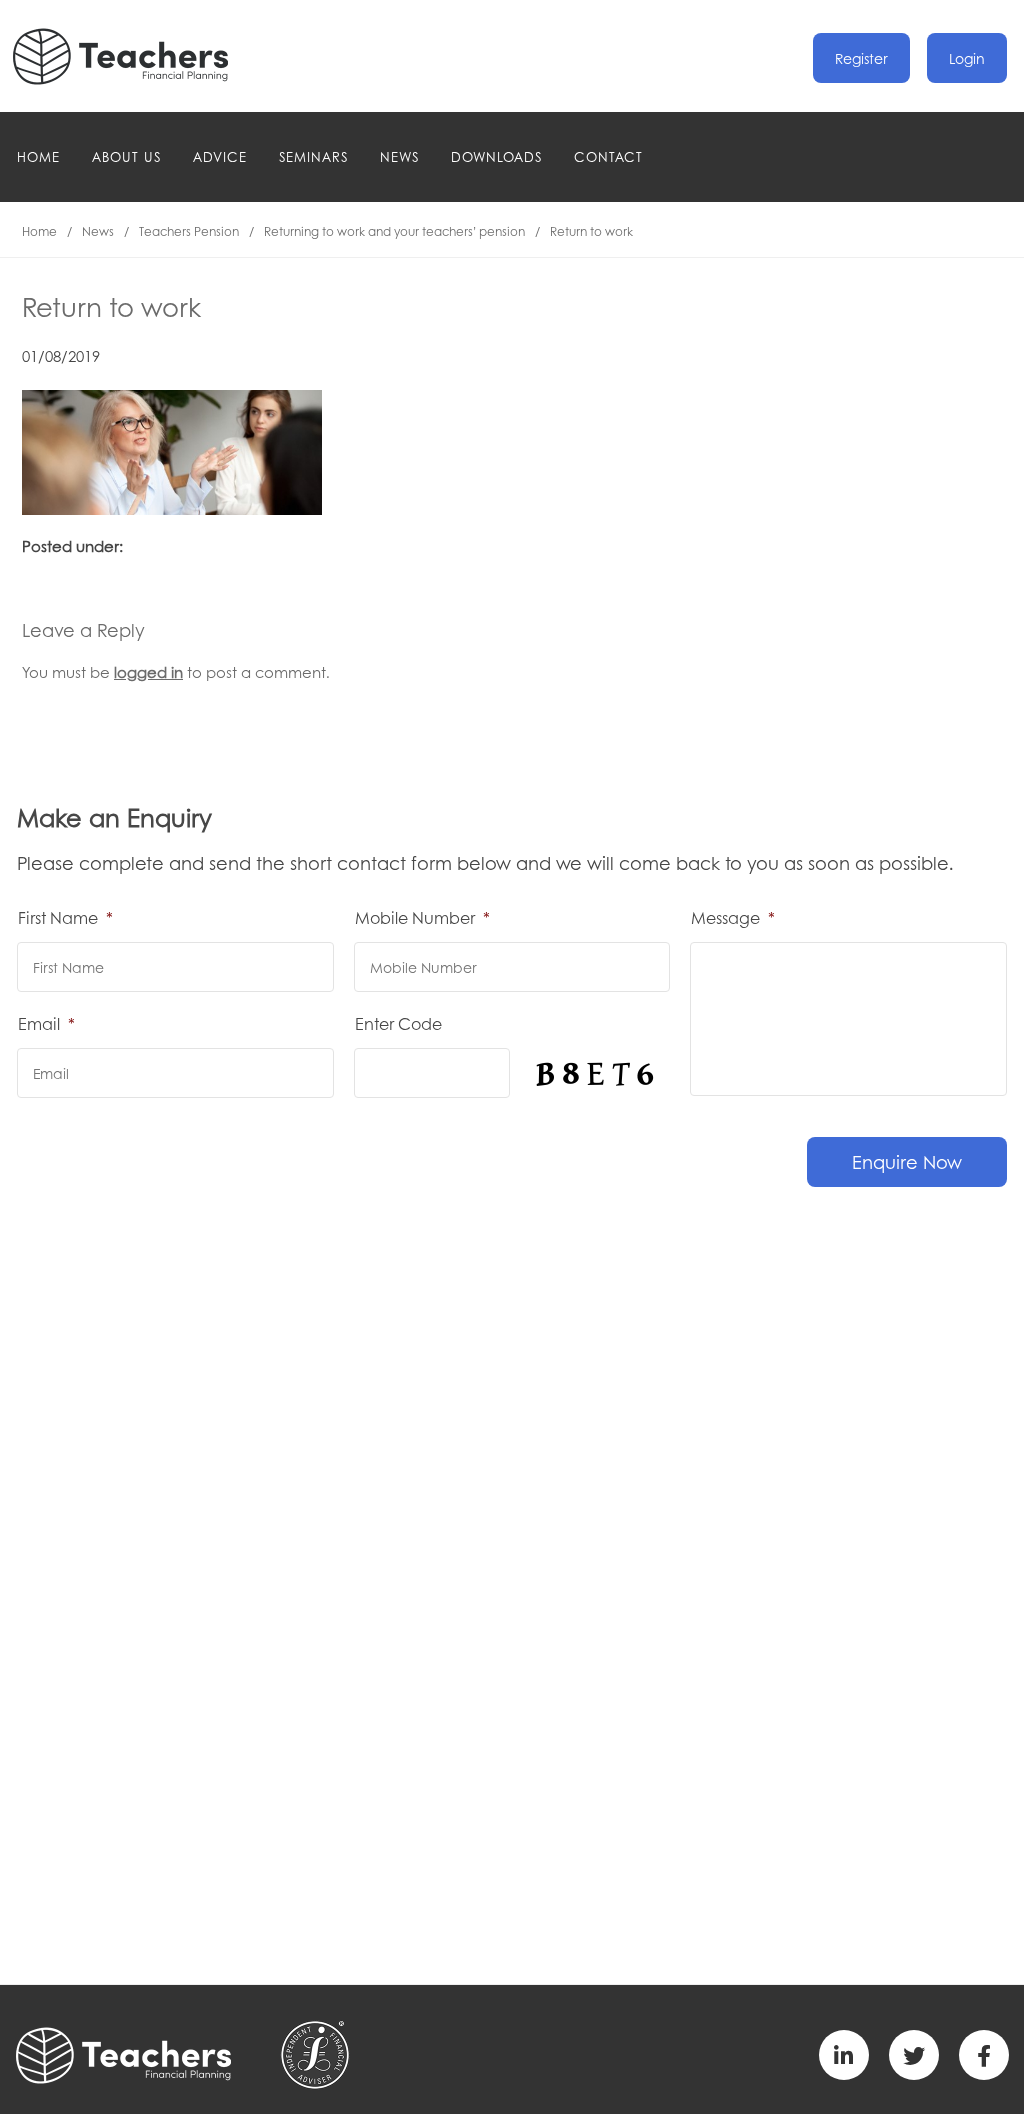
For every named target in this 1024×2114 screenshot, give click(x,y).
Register (861, 58)
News (399, 156)
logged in (148, 672)
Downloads (496, 156)
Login (967, 58)
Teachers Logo (137, 56)
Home (38, 156)
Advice (220, 156)
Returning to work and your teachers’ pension (394, 231)
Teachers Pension (189, 231)
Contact (608, 156)
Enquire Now (907, 1162)
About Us (126, 156)
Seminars (313, 156)
